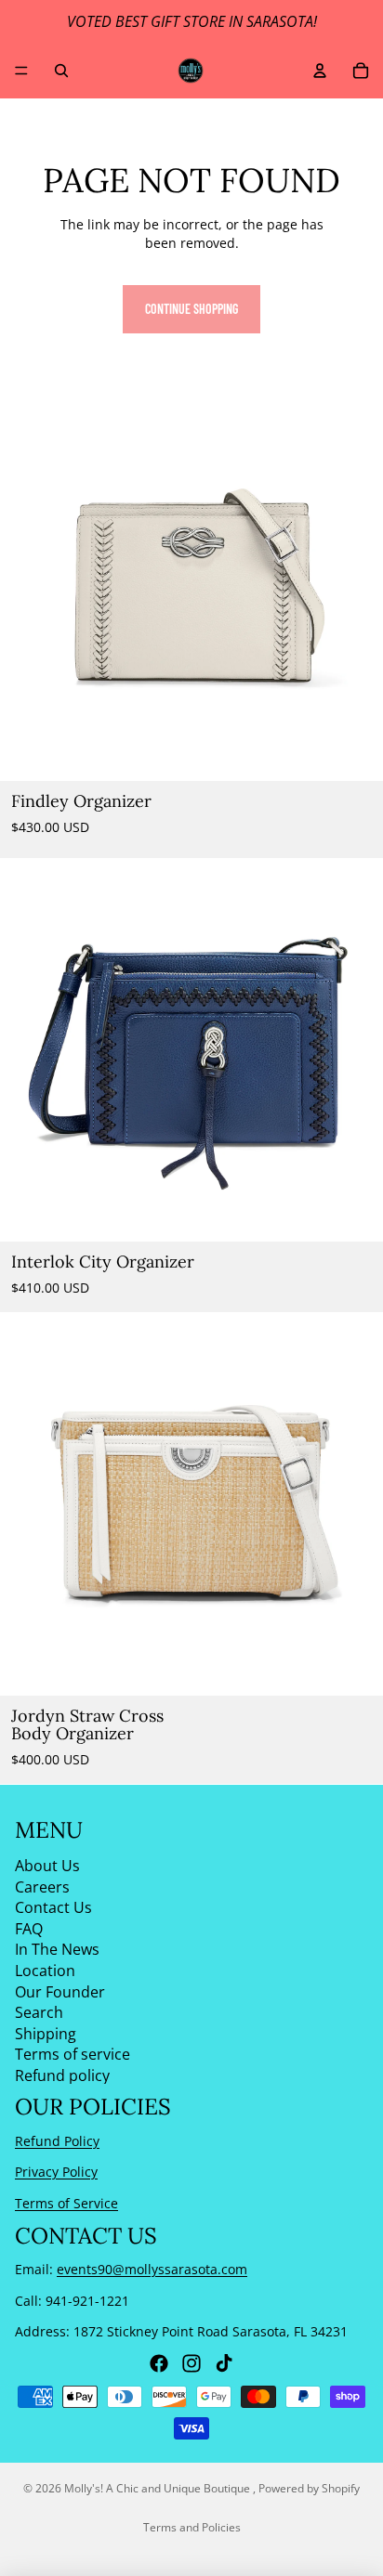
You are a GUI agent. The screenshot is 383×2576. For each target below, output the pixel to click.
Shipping (46, 2034)
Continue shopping (191, 309)
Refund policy (62, 2075)
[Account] (320, 71)
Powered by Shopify (309, 2488)
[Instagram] (191, 2363)
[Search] (61, 71)
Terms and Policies (192, 2527)
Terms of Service (66, 2203)
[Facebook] (159, 2363)
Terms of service (73, 2054)
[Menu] (21, 71)
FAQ (29, 1929)
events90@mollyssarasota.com (152, 2269)
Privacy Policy (56, 2173)
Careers (42, 1887)
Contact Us (53, 1907)
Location (45, 1971)
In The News (57, 1950)
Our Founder (60, 1992)
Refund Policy (57, 2141)
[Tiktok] (224, 2363)
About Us (47, 1866)
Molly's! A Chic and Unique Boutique (158, 2488)
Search (39, 2012)
